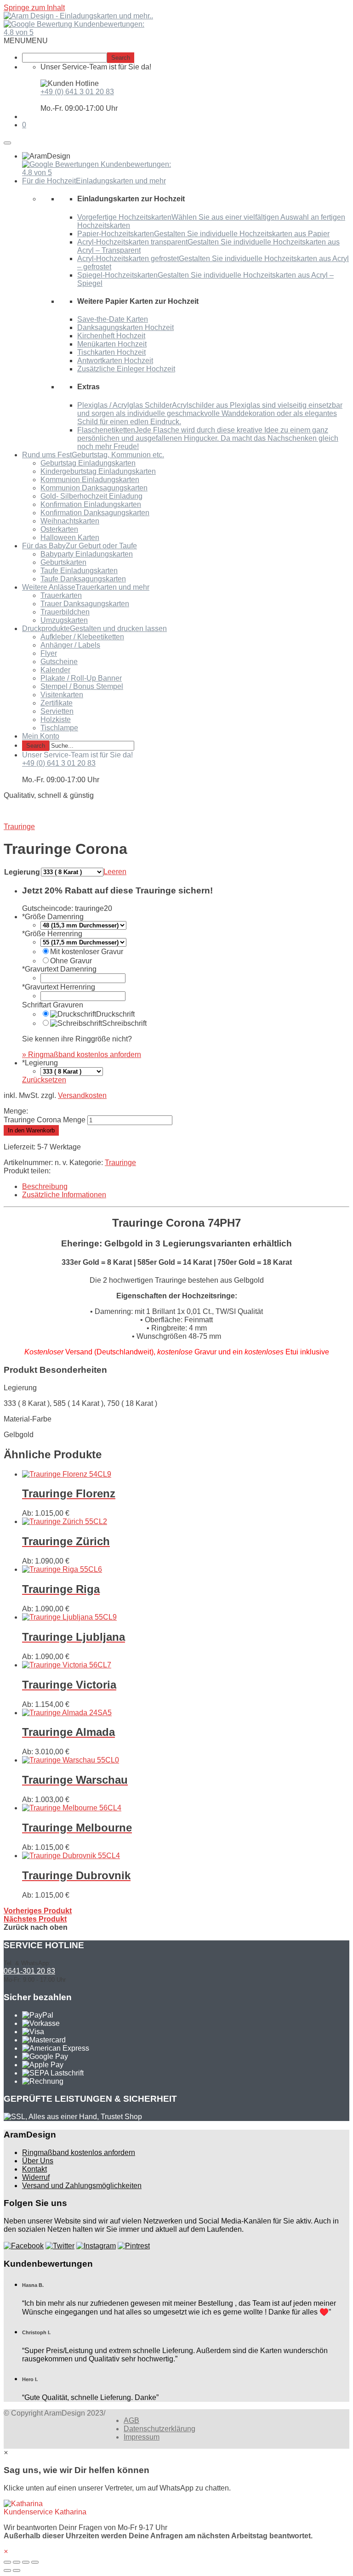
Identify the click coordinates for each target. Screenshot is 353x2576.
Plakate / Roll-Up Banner (81, 678)
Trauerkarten (61, 595)
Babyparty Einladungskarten (87, 554)
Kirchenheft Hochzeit (111, 336)
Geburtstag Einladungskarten (88, 463)
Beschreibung (45, 1186)
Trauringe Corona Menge (45, 1120)
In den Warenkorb (31, 1130)
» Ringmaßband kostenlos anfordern (82, 1055)
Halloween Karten (70, 537)
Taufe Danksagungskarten (83, 579)
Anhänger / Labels (70, 645)
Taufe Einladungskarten (79, 571)
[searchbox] (65, 58)
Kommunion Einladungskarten (90, 480)
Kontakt (34, 2169)
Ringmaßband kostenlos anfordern (79, 2152)
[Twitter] (60, 2246)
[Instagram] (96, 2246)
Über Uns (38, 2161)
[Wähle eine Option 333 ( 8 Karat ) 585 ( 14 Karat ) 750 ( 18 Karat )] (72, 1071)
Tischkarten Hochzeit (111, 352)
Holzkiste (56, 719)
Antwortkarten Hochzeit (115, 361)
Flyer (49, 653)
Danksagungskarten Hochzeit (125, 327)
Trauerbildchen (65, 612)
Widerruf (36, 2177)
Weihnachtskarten (70, 521)
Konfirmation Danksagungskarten (95, 513)
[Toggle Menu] (7, 143)
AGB (131, 2420)
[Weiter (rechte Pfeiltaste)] (17, 2570)
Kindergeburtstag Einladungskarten (98, 471)
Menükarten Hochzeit (112, 344)
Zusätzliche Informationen (64, 1195)
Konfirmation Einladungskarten (91, 504)
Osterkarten (59, 529)
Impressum (142, 2437)
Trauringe (120, 1163)
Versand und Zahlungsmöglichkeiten (82, 2186)
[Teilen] (17, 2562)
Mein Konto (41, 736)
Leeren (115, 872)
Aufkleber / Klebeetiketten (82, 637)
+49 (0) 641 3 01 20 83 (77, 92)
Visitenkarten (62, 695)
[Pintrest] (134, 2246)
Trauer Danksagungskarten (85, 604)
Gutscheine (59, 662)
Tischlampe (59, 728)
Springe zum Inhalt (34, 8)
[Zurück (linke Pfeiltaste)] (7, 2570)
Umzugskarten (64, 620)
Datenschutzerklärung (159, 2429)
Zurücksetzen (44, 1080)
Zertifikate (57, 703)
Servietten (57, 711)
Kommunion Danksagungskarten (94, 488)
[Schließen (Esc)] (7, 2562)
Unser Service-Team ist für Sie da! (77, 755)
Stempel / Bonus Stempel (82, 686)
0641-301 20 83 (29, 1971)
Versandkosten (82, 1095)
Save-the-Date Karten (113, 319)
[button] (26, 41)
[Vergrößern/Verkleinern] (35, 2562)
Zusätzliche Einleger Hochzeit (126, 369)
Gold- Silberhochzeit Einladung (91, 496)
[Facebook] (24, 2246)
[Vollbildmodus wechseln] (26, 2562)
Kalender (55, 670)
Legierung (22, 872)
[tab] (186, 1187)
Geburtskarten (63, 562)
